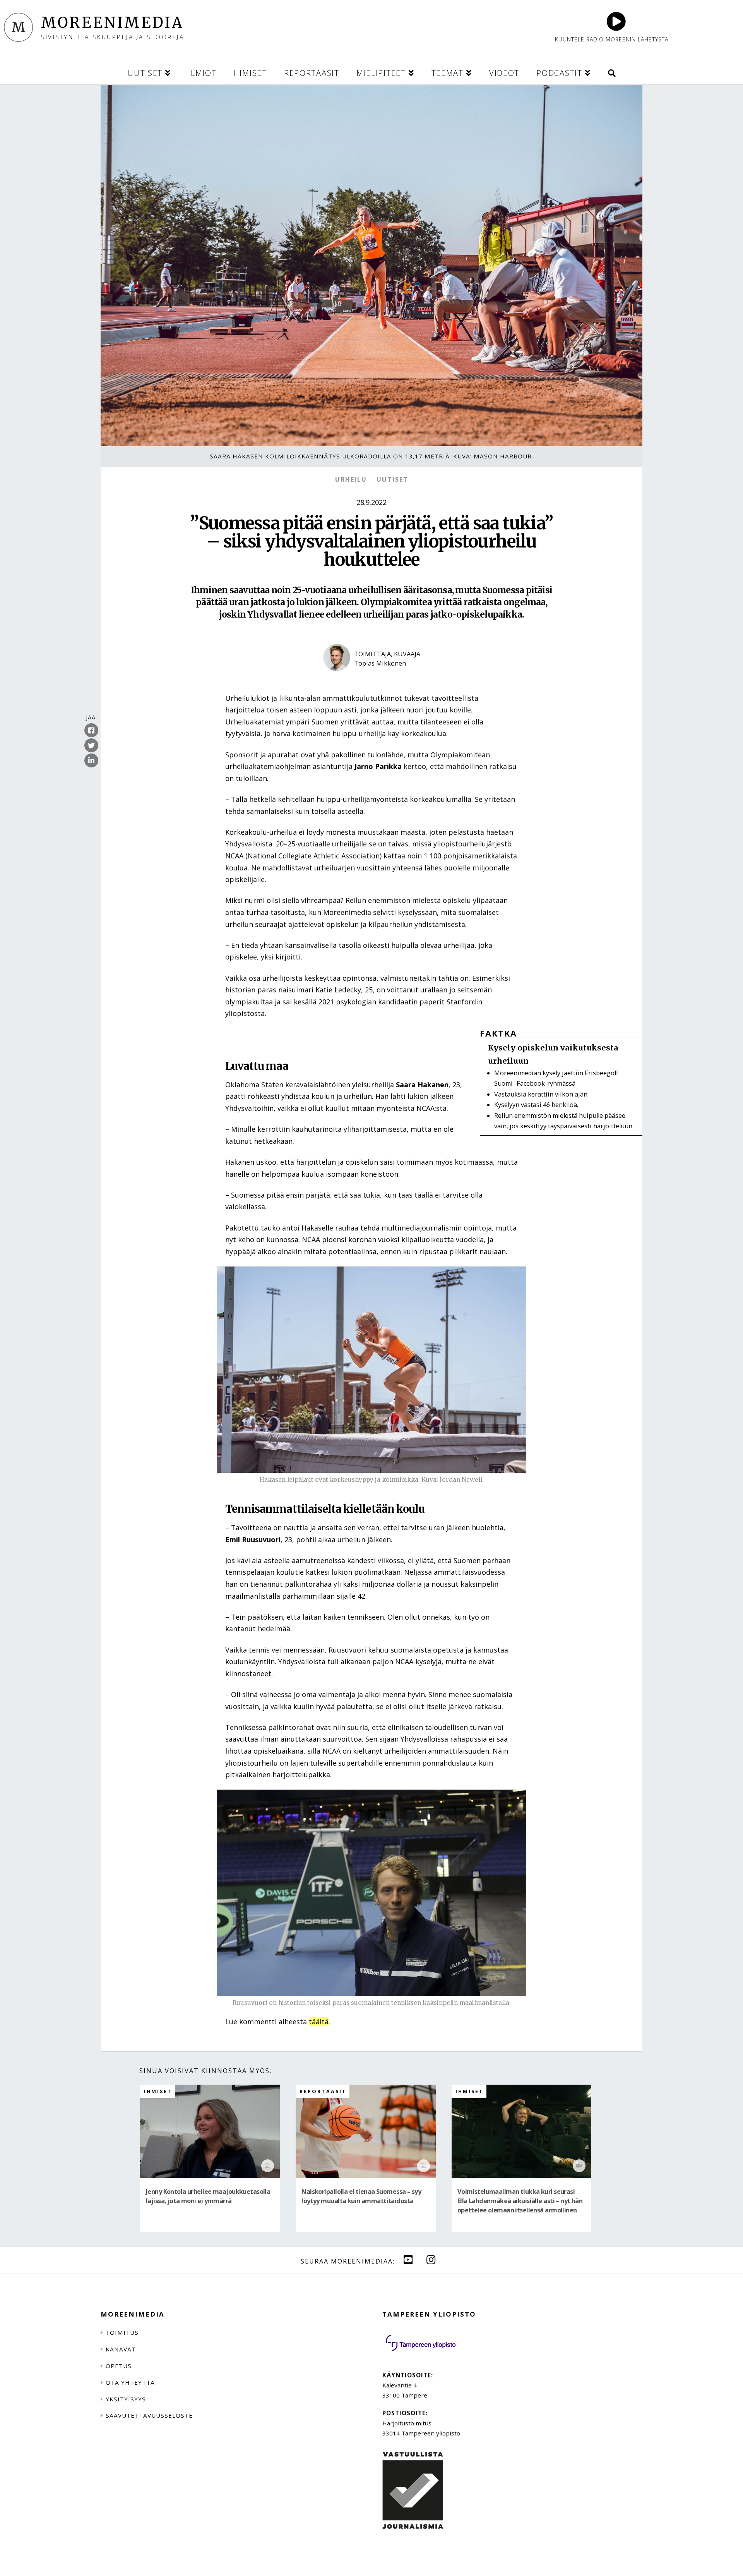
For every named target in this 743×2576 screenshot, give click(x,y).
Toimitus (122, 2332)
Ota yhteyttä (130, 2382)
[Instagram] (431, 2259)
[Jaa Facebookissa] (91, 731)
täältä (319, 2022)
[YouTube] (408, 2259)
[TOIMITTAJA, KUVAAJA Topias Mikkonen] (372, 678)
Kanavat (121, 2349)
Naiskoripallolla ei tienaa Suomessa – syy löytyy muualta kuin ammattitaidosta (361, 2196)
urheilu (351, 479)
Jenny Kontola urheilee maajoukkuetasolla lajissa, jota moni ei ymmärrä (208, 2196)
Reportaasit (323, 2091)
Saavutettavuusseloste (149, 2415)
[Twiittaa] (91, 746)
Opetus (119, 2366)
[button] (612, 72)
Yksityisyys (126, 2399)
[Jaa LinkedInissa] (91, 761)
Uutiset (392, 479)
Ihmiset (158, 2091)
